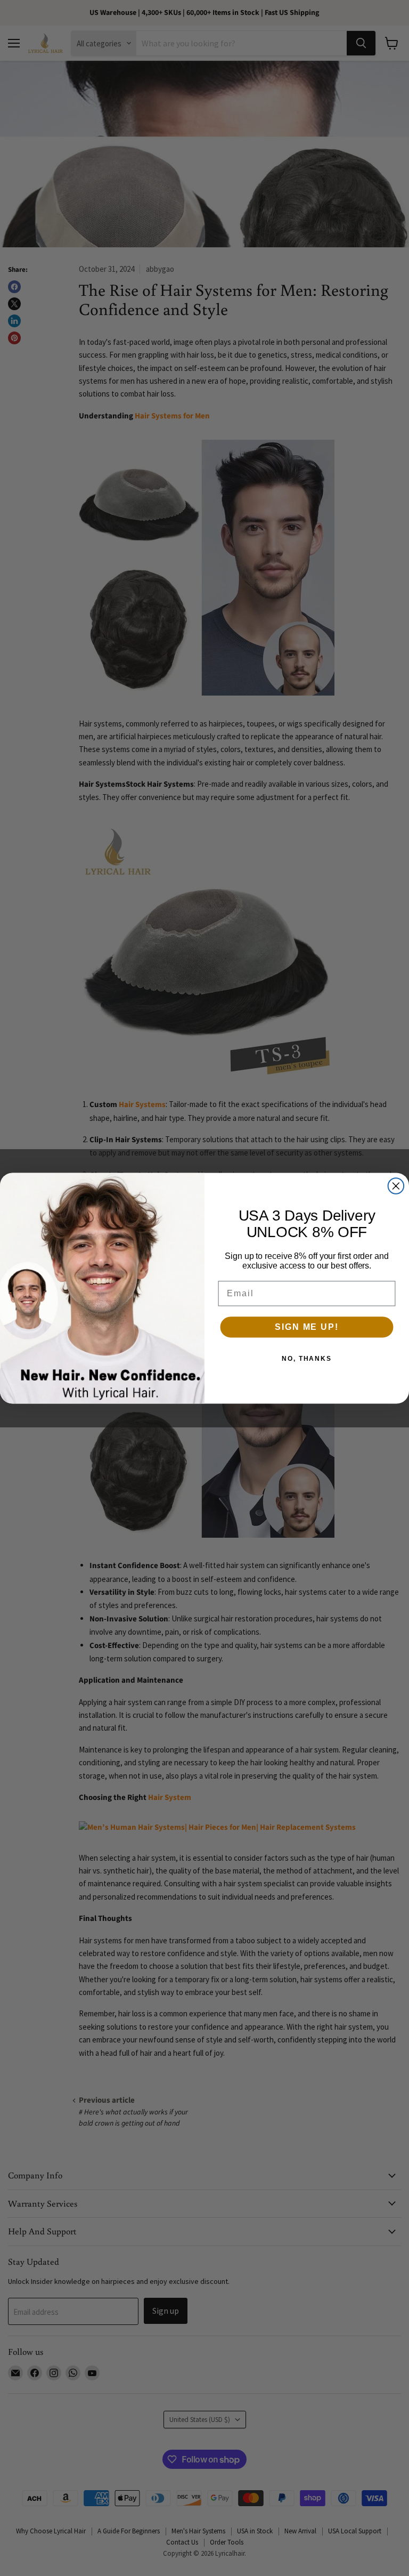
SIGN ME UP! (306, 1327)
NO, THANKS (307, 1359)
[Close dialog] (396, 1186)
